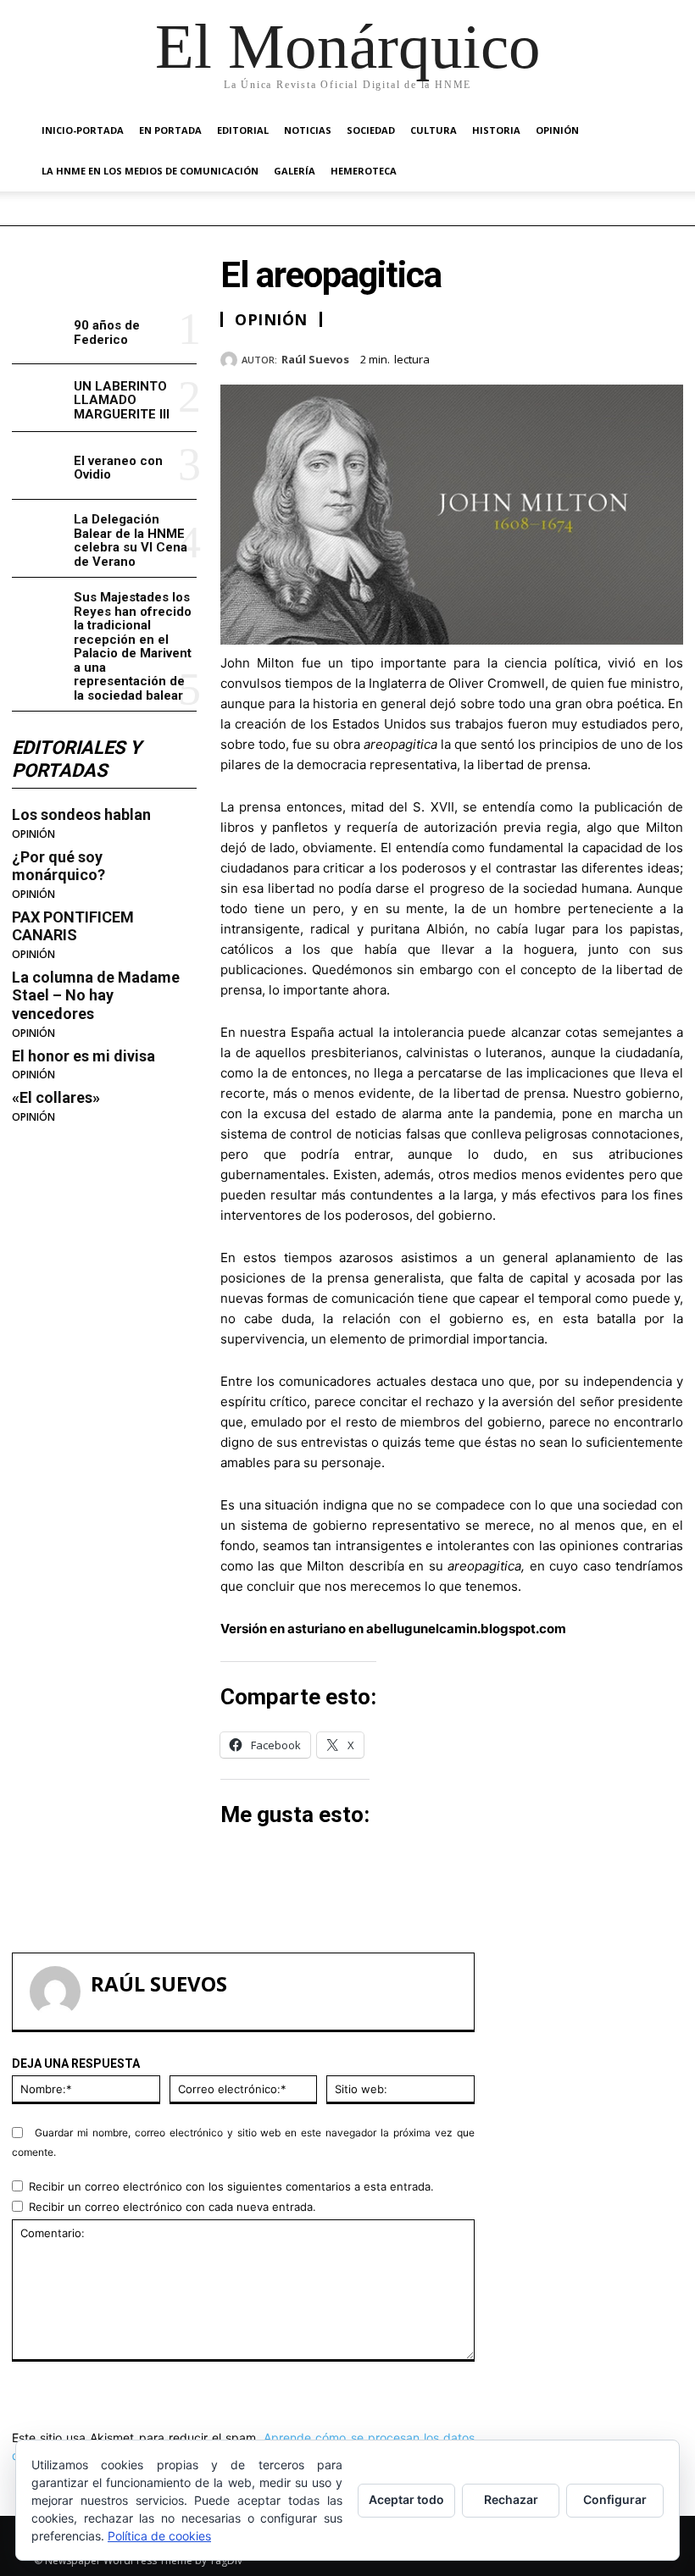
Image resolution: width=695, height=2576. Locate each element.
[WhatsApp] (625, 357)
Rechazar (511, 2499)
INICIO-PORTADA (83, 130)
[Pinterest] (587, 357)
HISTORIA (496, 130)
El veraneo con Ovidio (118, 468)
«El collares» (56, 1097)
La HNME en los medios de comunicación (150, 171)
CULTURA (434, 130)
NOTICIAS (308, 130)
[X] (548, 357)
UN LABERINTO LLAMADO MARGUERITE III (122, 400)
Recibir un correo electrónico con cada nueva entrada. (172, 2207)
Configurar (615, 2499)
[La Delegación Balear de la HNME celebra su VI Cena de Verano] (39, 533)
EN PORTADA (170, 130)
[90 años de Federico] (39, 331)
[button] (641, 131)
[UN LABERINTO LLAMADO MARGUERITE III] (39, 398)
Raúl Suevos (315, 360)
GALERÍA (295, 171)
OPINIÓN (557, 130)
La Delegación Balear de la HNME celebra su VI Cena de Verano (131, 540)
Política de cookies (159, 2536)
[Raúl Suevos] (231, 360)
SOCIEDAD (371, 130)
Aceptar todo (406, 2499)
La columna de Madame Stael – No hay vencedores (96, 995)
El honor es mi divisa (83, 1056)
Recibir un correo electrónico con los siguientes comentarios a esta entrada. (231, 2186)
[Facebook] (509, 357)
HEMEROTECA (364, 171)
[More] (665, 357)
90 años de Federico (107, 332)
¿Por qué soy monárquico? (58, 866)
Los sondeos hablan (81, 814)
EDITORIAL (243, 130)
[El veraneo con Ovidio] (39, 465)
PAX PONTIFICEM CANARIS (73, 926)
